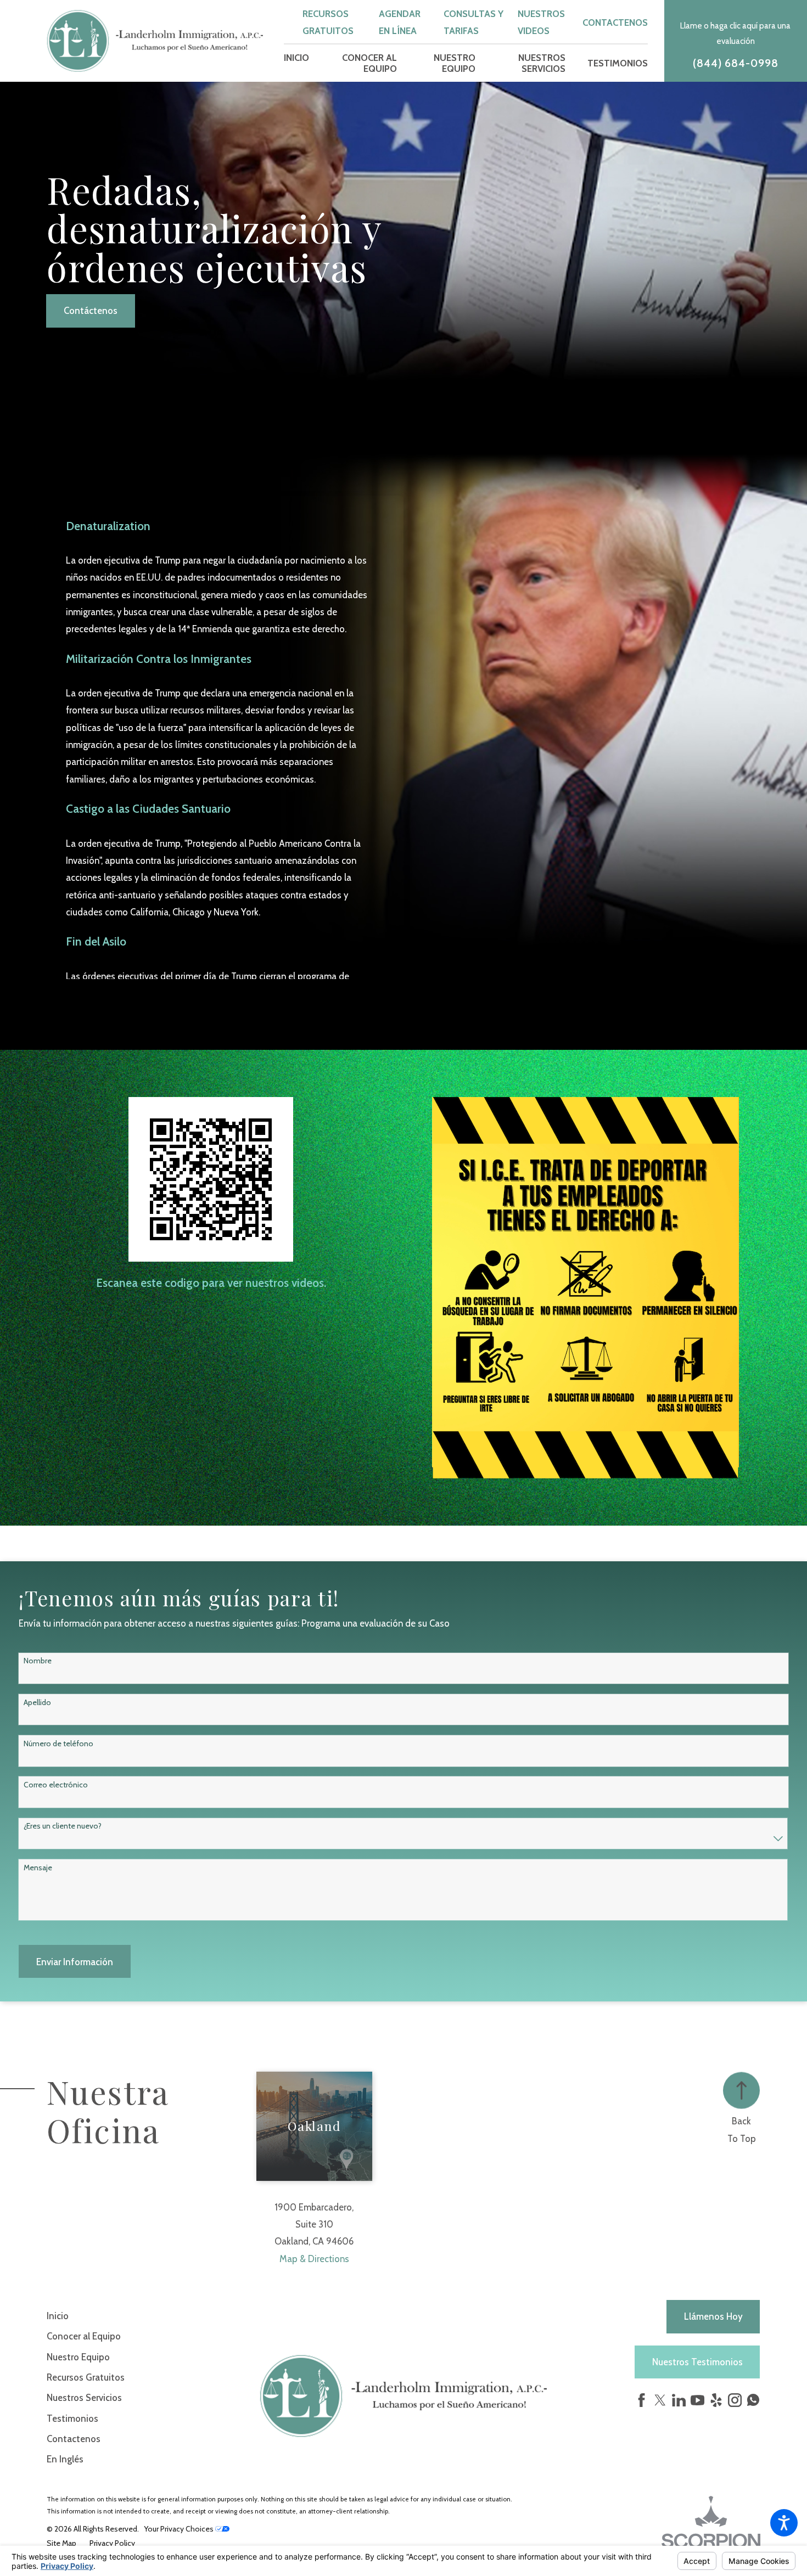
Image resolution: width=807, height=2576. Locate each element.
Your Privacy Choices (180, 2529)
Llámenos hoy (713, 2316)
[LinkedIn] (679, 2400)
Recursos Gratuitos (86, 2377)
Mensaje (38, 1868)
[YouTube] (697, 2400)
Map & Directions (314, 2259)
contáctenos (91, 311)
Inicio (58, 2316)
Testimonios (72, 2418)
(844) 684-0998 (736, 63)
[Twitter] (660, 2400)
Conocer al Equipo (84, 2336)
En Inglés (65, 2459)
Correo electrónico (56, 1785)
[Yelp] (716, 2400)
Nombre (38, 1661)
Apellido (37, 1703)
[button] (784, 2523)
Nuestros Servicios (84, 2398)
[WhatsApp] (753, 2403)
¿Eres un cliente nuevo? (63, 1826)
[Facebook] (641, 2400)
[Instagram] (735, 2400)
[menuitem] (296, 63)
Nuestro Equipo (78, 2357)
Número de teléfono (58, 1744)
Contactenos (615, 23)
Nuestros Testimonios (697, 2362)
